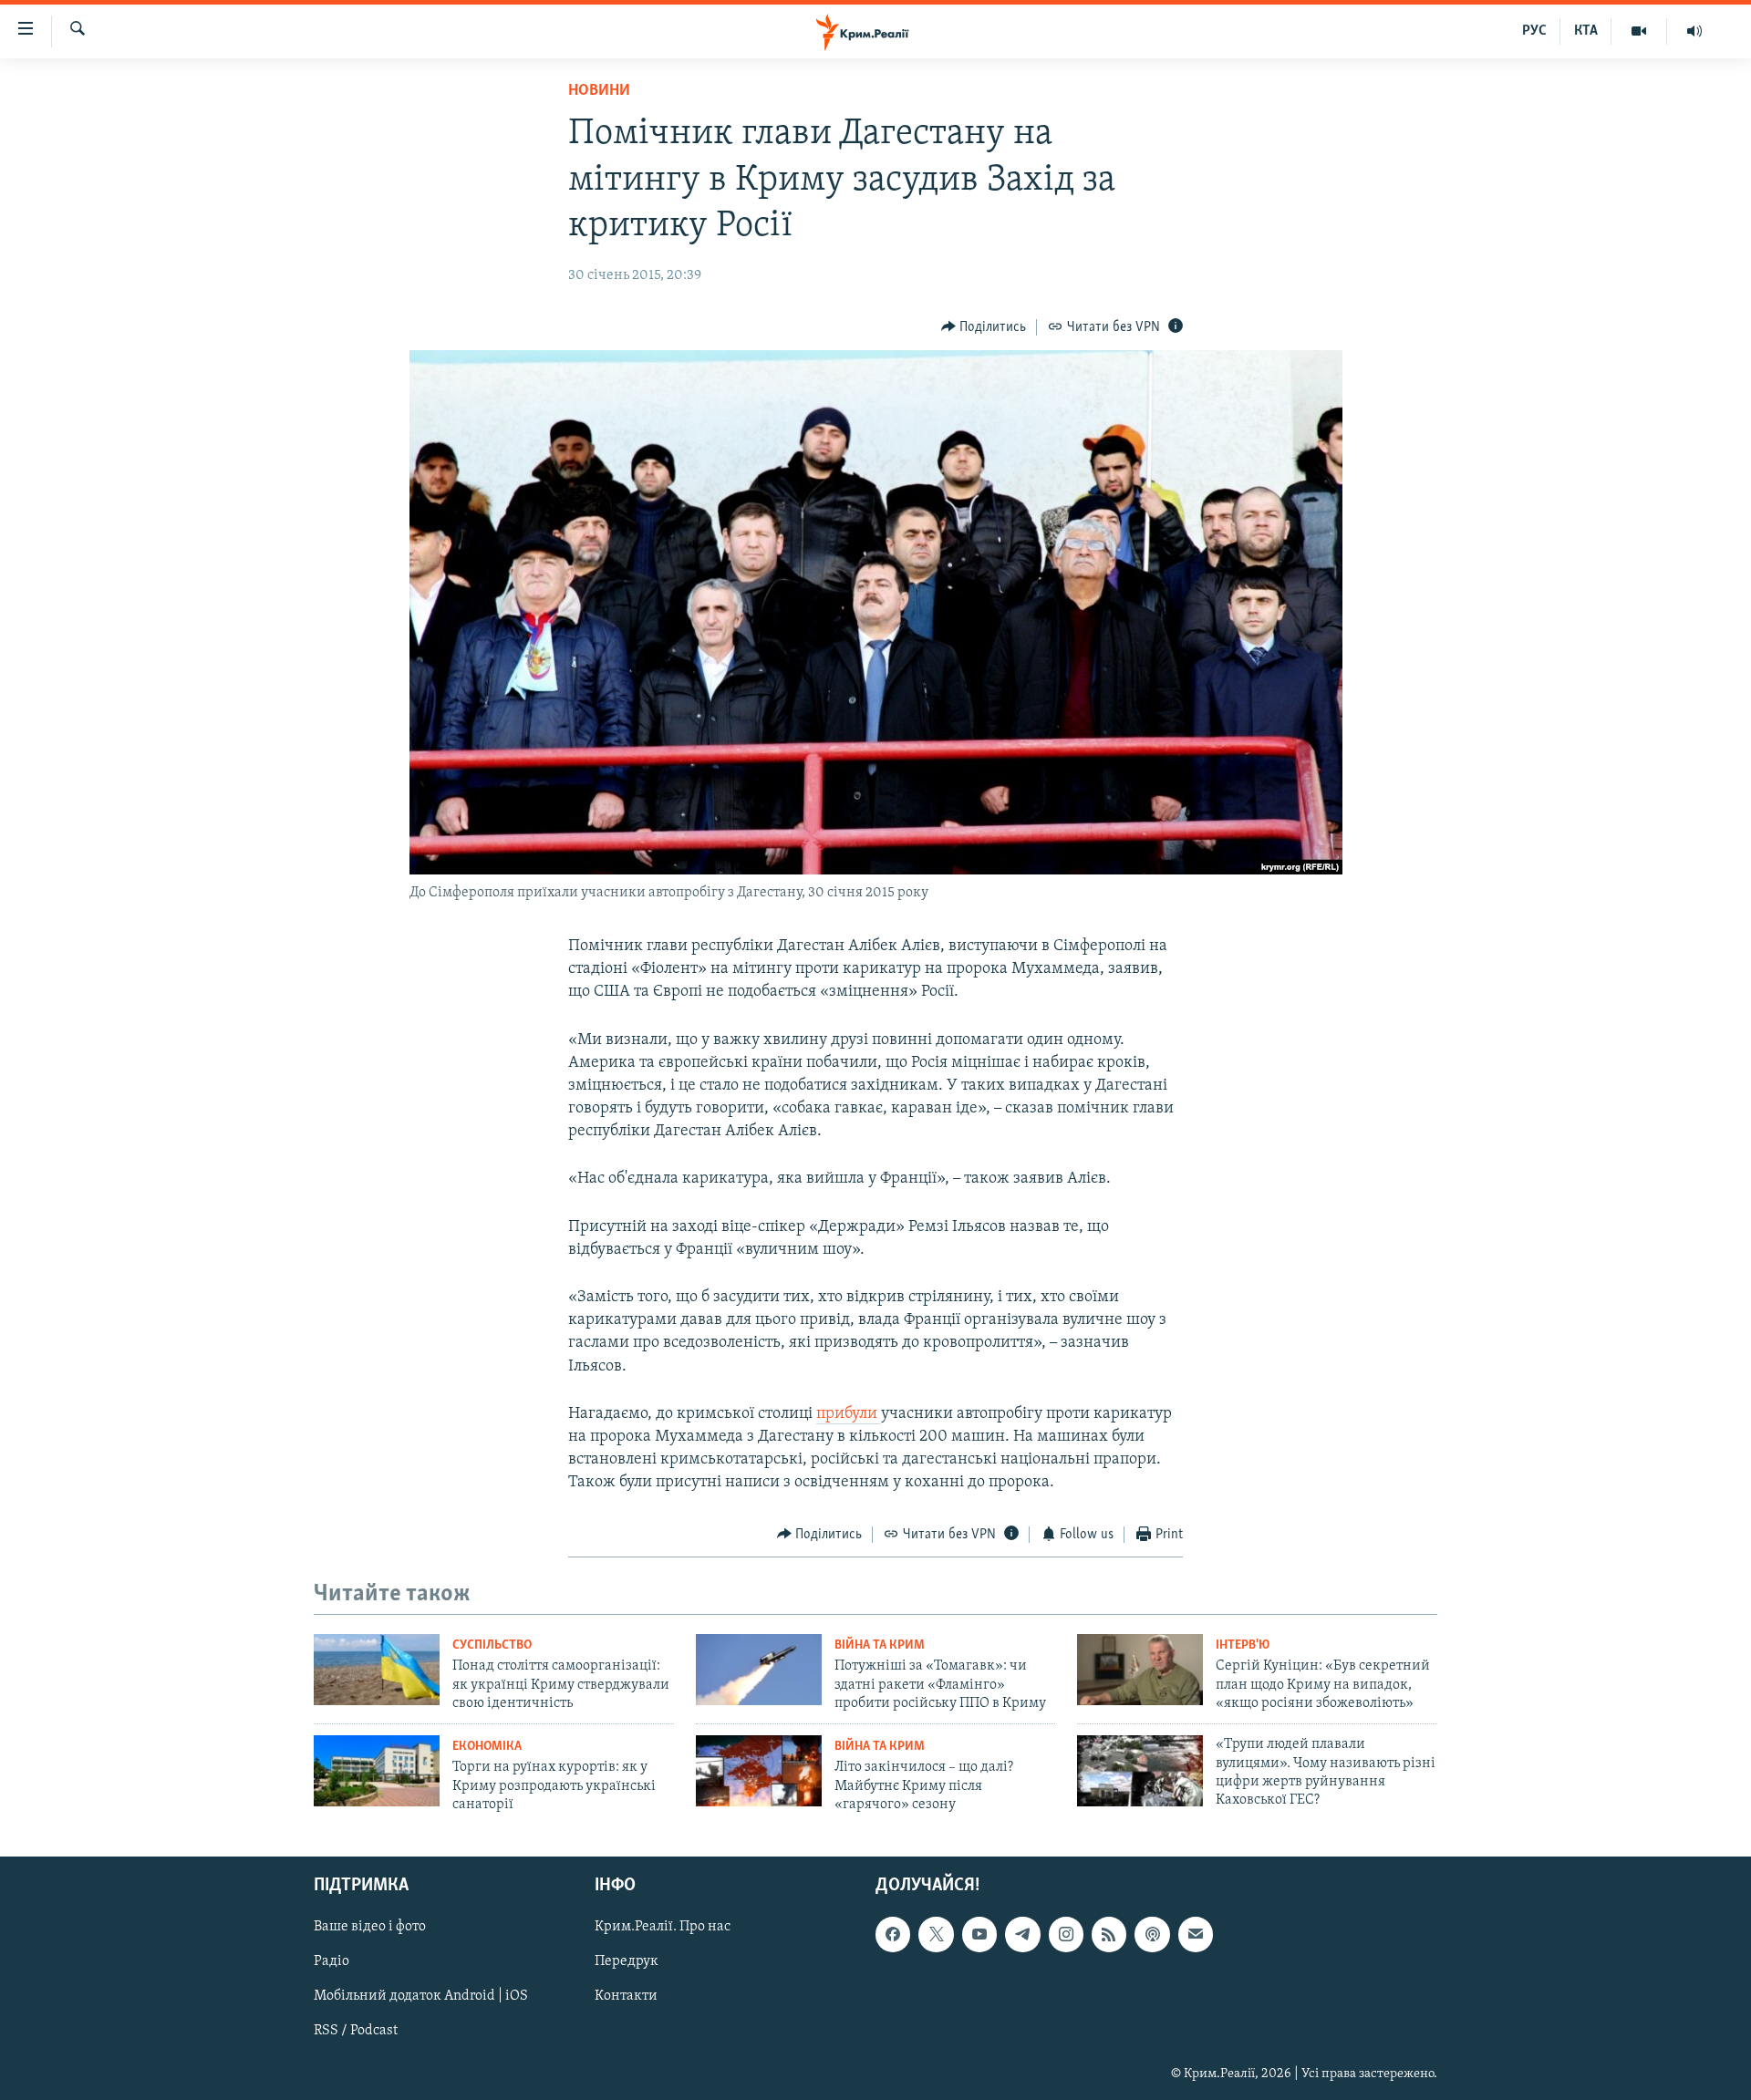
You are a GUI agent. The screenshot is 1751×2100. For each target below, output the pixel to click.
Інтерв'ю (1243, 1645)
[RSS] (1109, 1934)
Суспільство (492, 1645)
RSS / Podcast (356, 2031)
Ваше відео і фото (370, 1927)
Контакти (626, 1996)
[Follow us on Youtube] (979, 1934)
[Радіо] (1694, 31)
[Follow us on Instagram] (1066, 1934)
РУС (1534, 31)
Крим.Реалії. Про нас (663, 1927)
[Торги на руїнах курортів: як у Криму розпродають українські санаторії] (377, 1771)
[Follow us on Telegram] (1022, 1934)
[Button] (984, 327)
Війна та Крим (880, 1645)
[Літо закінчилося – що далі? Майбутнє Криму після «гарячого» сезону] (759, 1771)
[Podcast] (1152, 1934)
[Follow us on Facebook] (893, 1934)
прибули (849, 1414)
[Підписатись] (1196, 1934)
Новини (599, 91)
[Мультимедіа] (1639, 31)
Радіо (332, 1961)
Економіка (487, 1747)
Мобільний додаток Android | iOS (421, 1996)
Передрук (627, 1961)
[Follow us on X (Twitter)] (936, 1934)
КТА (1586, 31)
